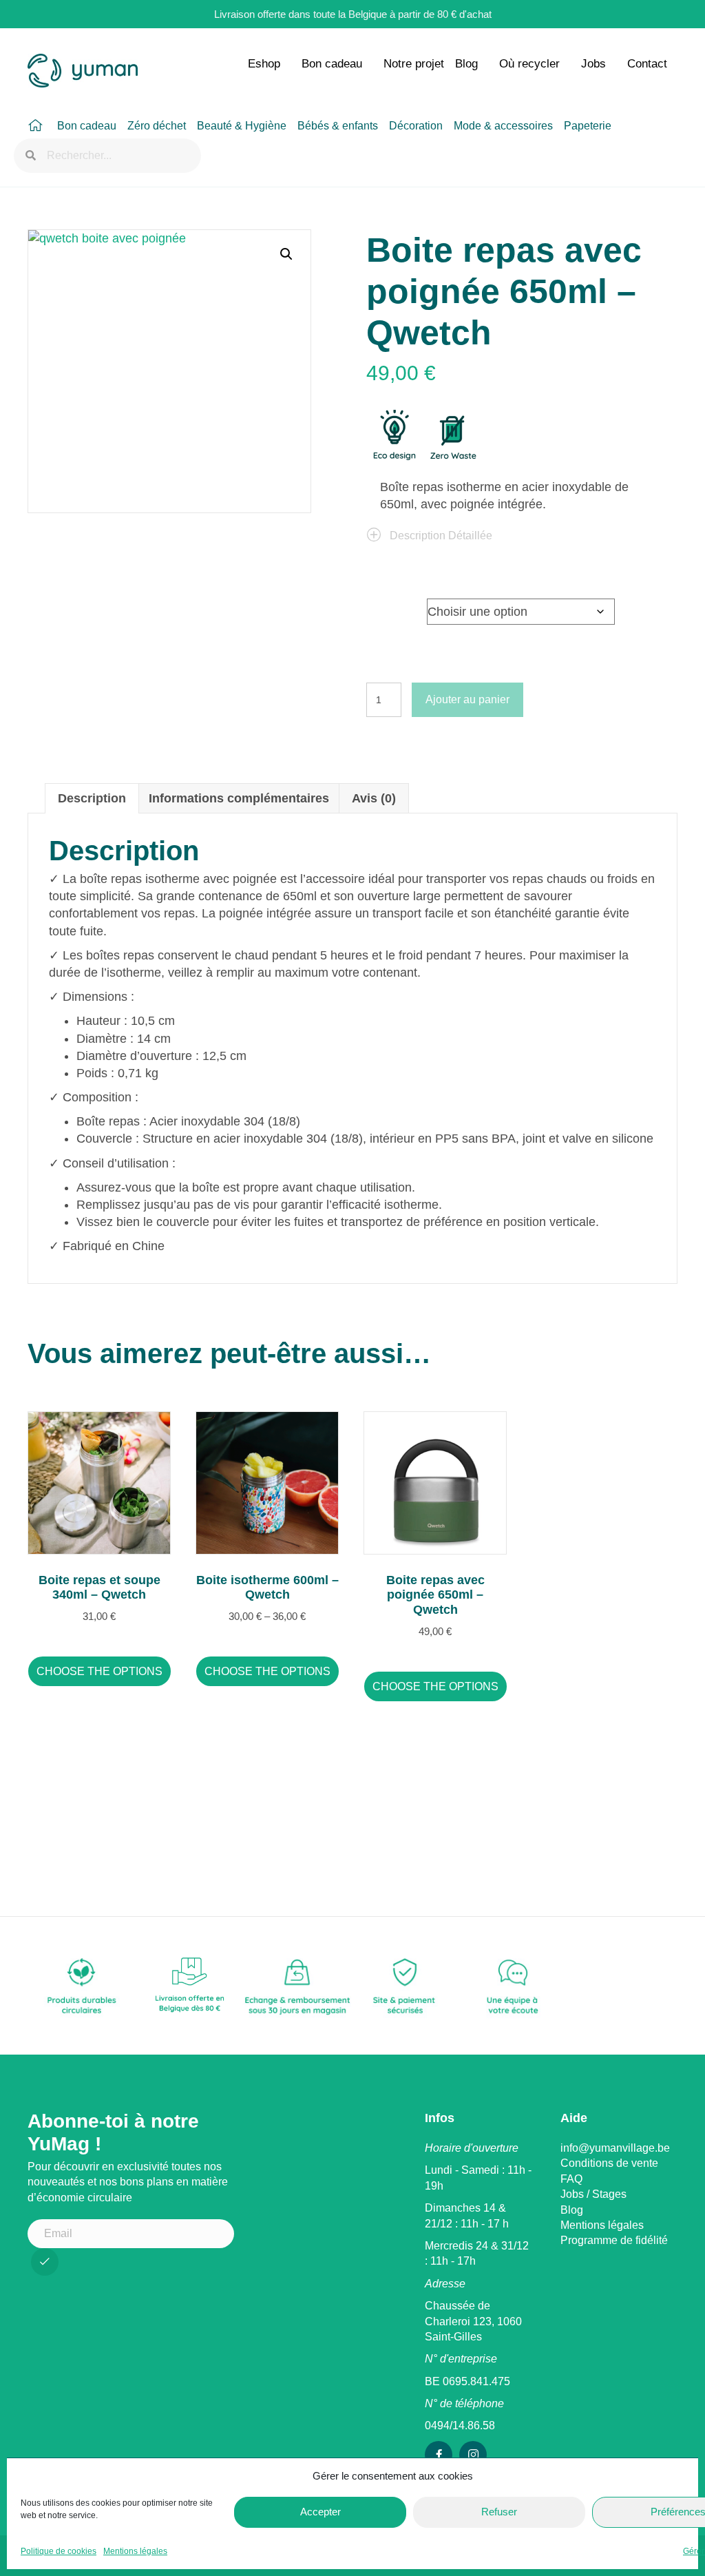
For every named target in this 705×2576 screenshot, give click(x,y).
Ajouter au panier (467, 699)
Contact (647, 64)
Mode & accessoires (503, 126)
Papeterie (588, 126)
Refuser (499, 2512)
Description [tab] (92, 798)
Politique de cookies (59, 2551)
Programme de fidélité (614, 2240)
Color (385, 608)
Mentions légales (135, 2551)
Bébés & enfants (338, 126)
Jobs (593, 64)
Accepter (320, 2512)
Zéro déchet (157, 126)
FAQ (571, 2179)
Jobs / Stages (593, 2194)
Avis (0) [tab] (374, 798)
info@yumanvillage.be (615, 2148)
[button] (286, 254)
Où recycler (529, 64)
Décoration (416, 126)
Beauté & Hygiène (242, 126)
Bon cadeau (332, 64)
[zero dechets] (452, 437)
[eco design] (394, 437)
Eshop (264, 64)
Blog (466, 64)
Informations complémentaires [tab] (239, 798)
